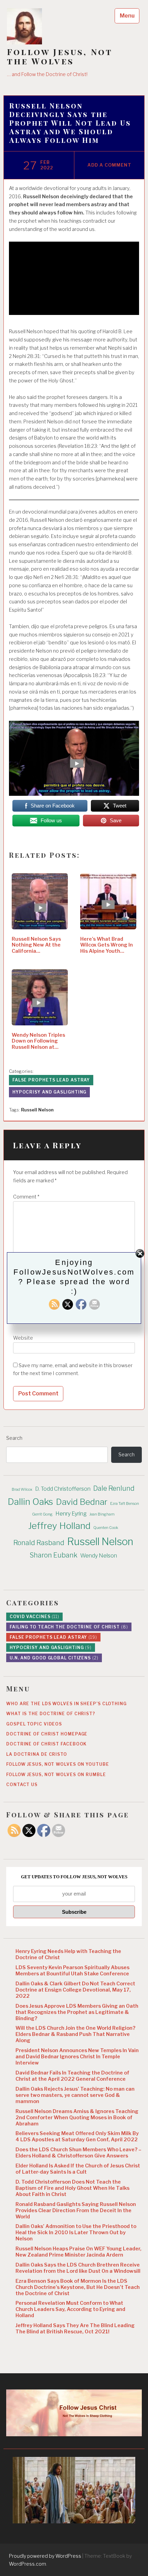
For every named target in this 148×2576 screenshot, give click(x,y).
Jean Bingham (102, 1514)
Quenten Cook (106, 1528)
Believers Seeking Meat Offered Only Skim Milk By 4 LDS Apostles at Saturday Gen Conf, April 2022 (77, 2136)
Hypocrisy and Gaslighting (50, 1092)
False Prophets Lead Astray (51, 1080)
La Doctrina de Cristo (37, 1754)
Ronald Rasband (39, 1543)
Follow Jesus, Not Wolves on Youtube (58, 1764)
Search (14, 1438)
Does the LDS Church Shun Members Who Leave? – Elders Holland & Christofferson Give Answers (78, 2153)
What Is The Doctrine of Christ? (51, 1714)
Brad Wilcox (22, 1490)
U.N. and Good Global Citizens (54, 1658)
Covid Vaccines (34, 1617)
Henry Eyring (71, 1514)
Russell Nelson (37, 1110)
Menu (127, 16)
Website (23, 1338)
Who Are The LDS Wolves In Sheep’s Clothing (66, 1704)
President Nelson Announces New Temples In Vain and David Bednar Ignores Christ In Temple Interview (77, 2057)
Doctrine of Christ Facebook (46, 1744)
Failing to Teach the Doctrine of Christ (69, 1627)
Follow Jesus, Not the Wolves (60, 56)
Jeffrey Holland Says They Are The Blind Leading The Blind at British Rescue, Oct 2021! (75, 2329)
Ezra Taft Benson (125, 1504)
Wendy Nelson (99, 1556)
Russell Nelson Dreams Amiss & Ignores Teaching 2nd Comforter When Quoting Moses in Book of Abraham (77, 2118)
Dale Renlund (114, 1488)
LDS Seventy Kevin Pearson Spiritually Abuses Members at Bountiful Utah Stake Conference (72, 1971)
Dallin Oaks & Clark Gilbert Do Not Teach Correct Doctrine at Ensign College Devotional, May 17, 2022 (75, 1990)
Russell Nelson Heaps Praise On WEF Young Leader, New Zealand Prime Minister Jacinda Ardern (78, 2252)
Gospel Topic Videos (34, 1724)
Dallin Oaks (30, 1502)
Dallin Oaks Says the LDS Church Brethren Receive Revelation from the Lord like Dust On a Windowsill (78, 2268)
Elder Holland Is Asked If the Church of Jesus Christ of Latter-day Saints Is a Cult (78, 2169)
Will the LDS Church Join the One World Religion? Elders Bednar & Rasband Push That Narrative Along (75, 2034)
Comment (26, 1197)
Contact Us (22, 1785)
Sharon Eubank (54, 1555)
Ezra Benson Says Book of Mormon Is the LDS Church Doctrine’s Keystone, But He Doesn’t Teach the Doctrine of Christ (78, 2287)
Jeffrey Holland (59, 1526)
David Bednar (82, 1502)
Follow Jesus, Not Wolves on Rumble (56, 1775)
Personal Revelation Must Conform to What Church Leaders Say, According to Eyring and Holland (70, 2309)
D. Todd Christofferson (63, 1489)
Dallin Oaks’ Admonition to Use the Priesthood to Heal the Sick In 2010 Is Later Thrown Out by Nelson (76, 2232)
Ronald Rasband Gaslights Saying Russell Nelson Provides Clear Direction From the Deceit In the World (76, 2210)
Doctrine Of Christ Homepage (47, 1734)
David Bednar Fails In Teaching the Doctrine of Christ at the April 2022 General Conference (72, 2076)
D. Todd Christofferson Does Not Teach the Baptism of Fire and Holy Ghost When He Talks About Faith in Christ (72, 2188)
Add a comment (109, 165)
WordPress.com (28, 2564)
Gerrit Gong (42, 1514)
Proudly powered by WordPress (45, 2556)
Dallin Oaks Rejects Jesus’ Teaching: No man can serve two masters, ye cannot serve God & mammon (75, 2095)
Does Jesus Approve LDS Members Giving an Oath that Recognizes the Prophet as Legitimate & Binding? (77, 2012)
